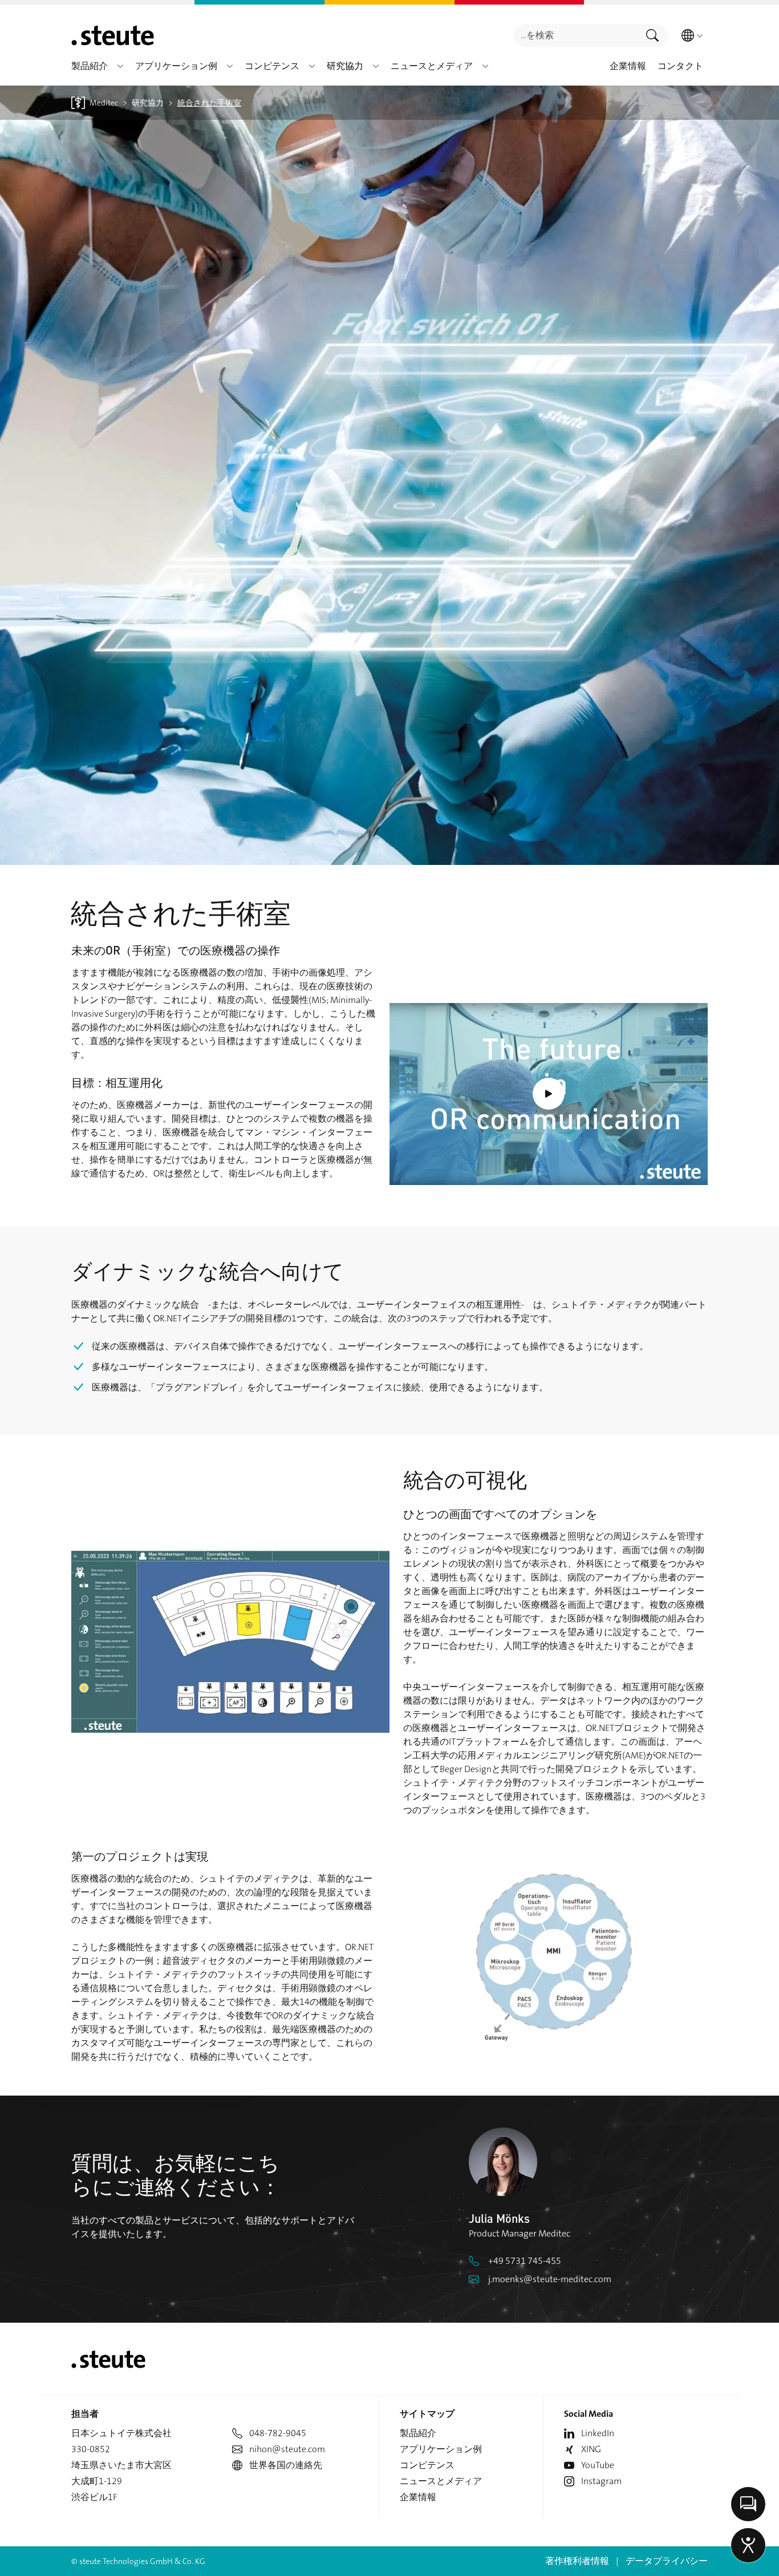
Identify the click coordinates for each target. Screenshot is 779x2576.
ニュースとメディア (441, 2481)
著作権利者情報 (577, 2561)
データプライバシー (667, 2561)
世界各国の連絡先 (286, 2465)
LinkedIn (598, 2433)
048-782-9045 (278, 2433)
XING (591, 2449)
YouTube (598, 2465)
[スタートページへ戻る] (113, 35)
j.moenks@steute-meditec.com (550, 2279)
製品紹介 (418, 2433)
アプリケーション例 (441, 2449)
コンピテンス (427, 2465)
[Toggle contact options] (748, 2504)
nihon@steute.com (287, 2449)
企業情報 (418, 2497)
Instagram (601, 2481)
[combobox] (576, 36)
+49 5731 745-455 (525, 2261)
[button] (120, 66)
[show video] (549, 1094)
